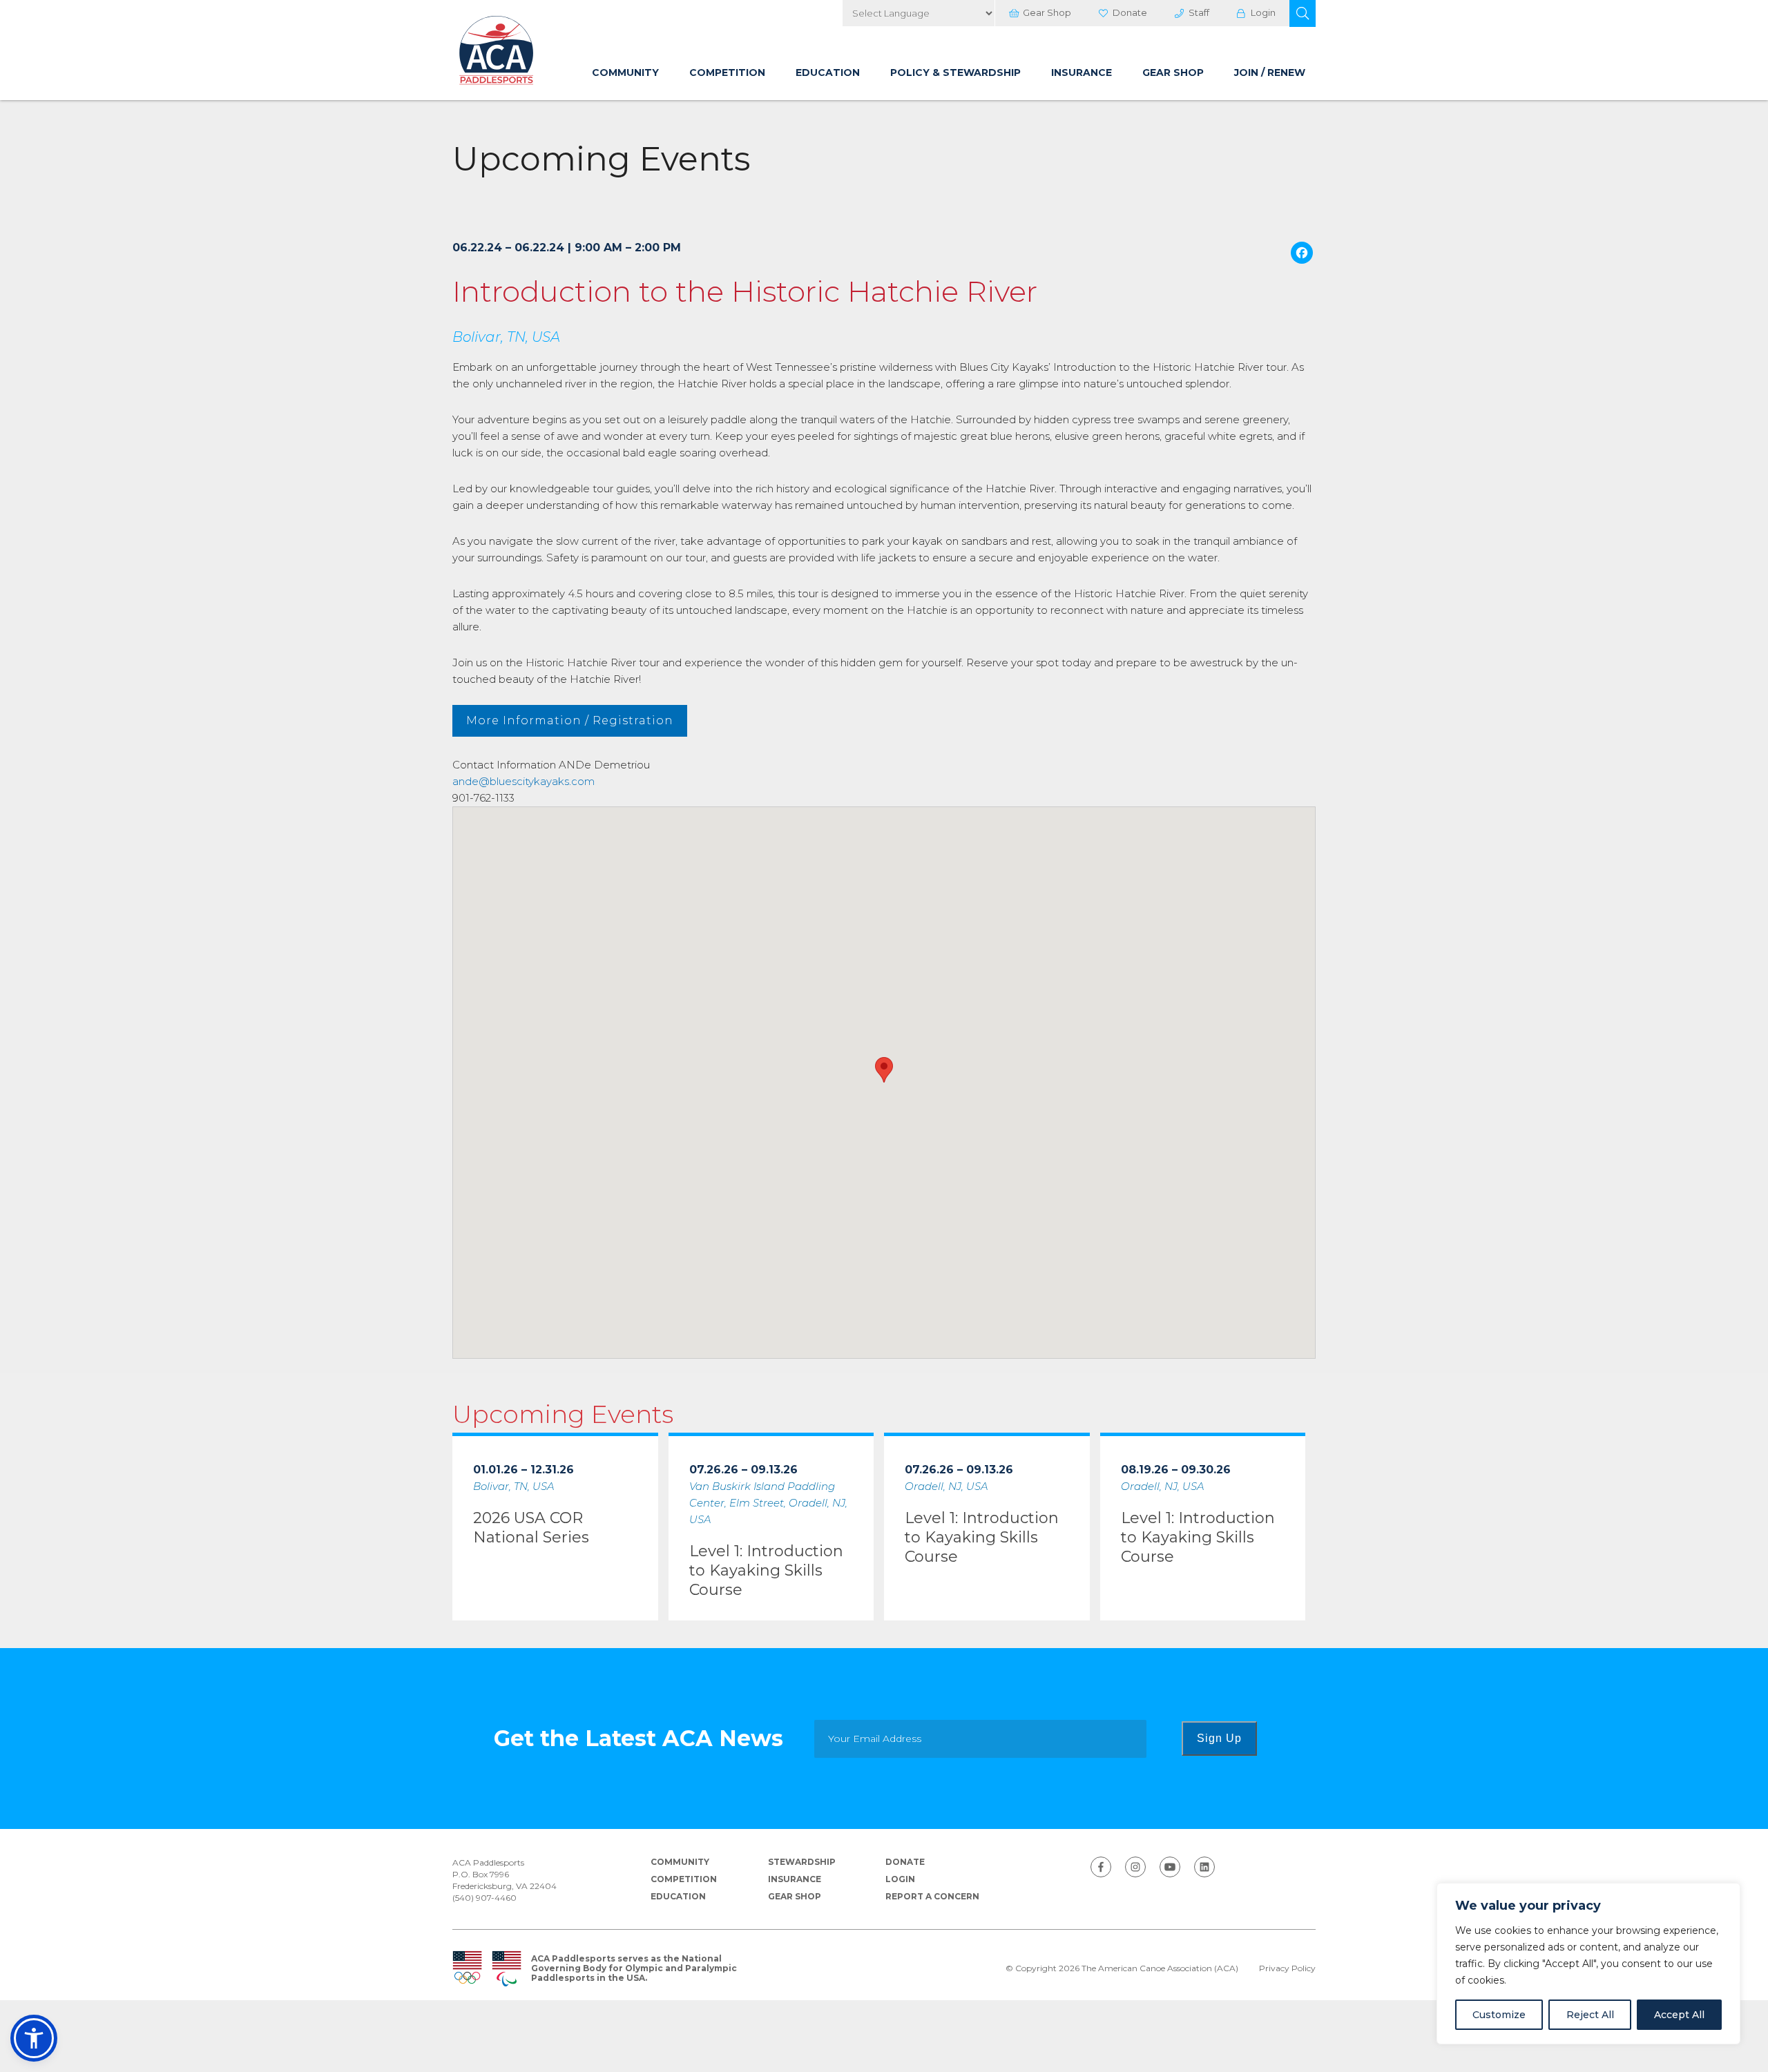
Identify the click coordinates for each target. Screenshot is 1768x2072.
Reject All (1590, 2015)
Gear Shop (1047, 12)
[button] (1303, 13)
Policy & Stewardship (955, 72)
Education (828, 72)
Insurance (1082, 72)
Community (625, 72)
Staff (1199, 12)
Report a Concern (932, 1896)
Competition (727, 72)
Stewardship (802, 1862)
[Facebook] (1302, 254)
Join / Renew (1270, 72)
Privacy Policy (1287, 1968)
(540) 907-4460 (484, 1898)
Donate (1130, 12)
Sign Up (1219, 1738)
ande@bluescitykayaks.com (523, 781)
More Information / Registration (570, 720)
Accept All (1679, 2015)
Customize (1499, 2015)
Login (1263, 12)
